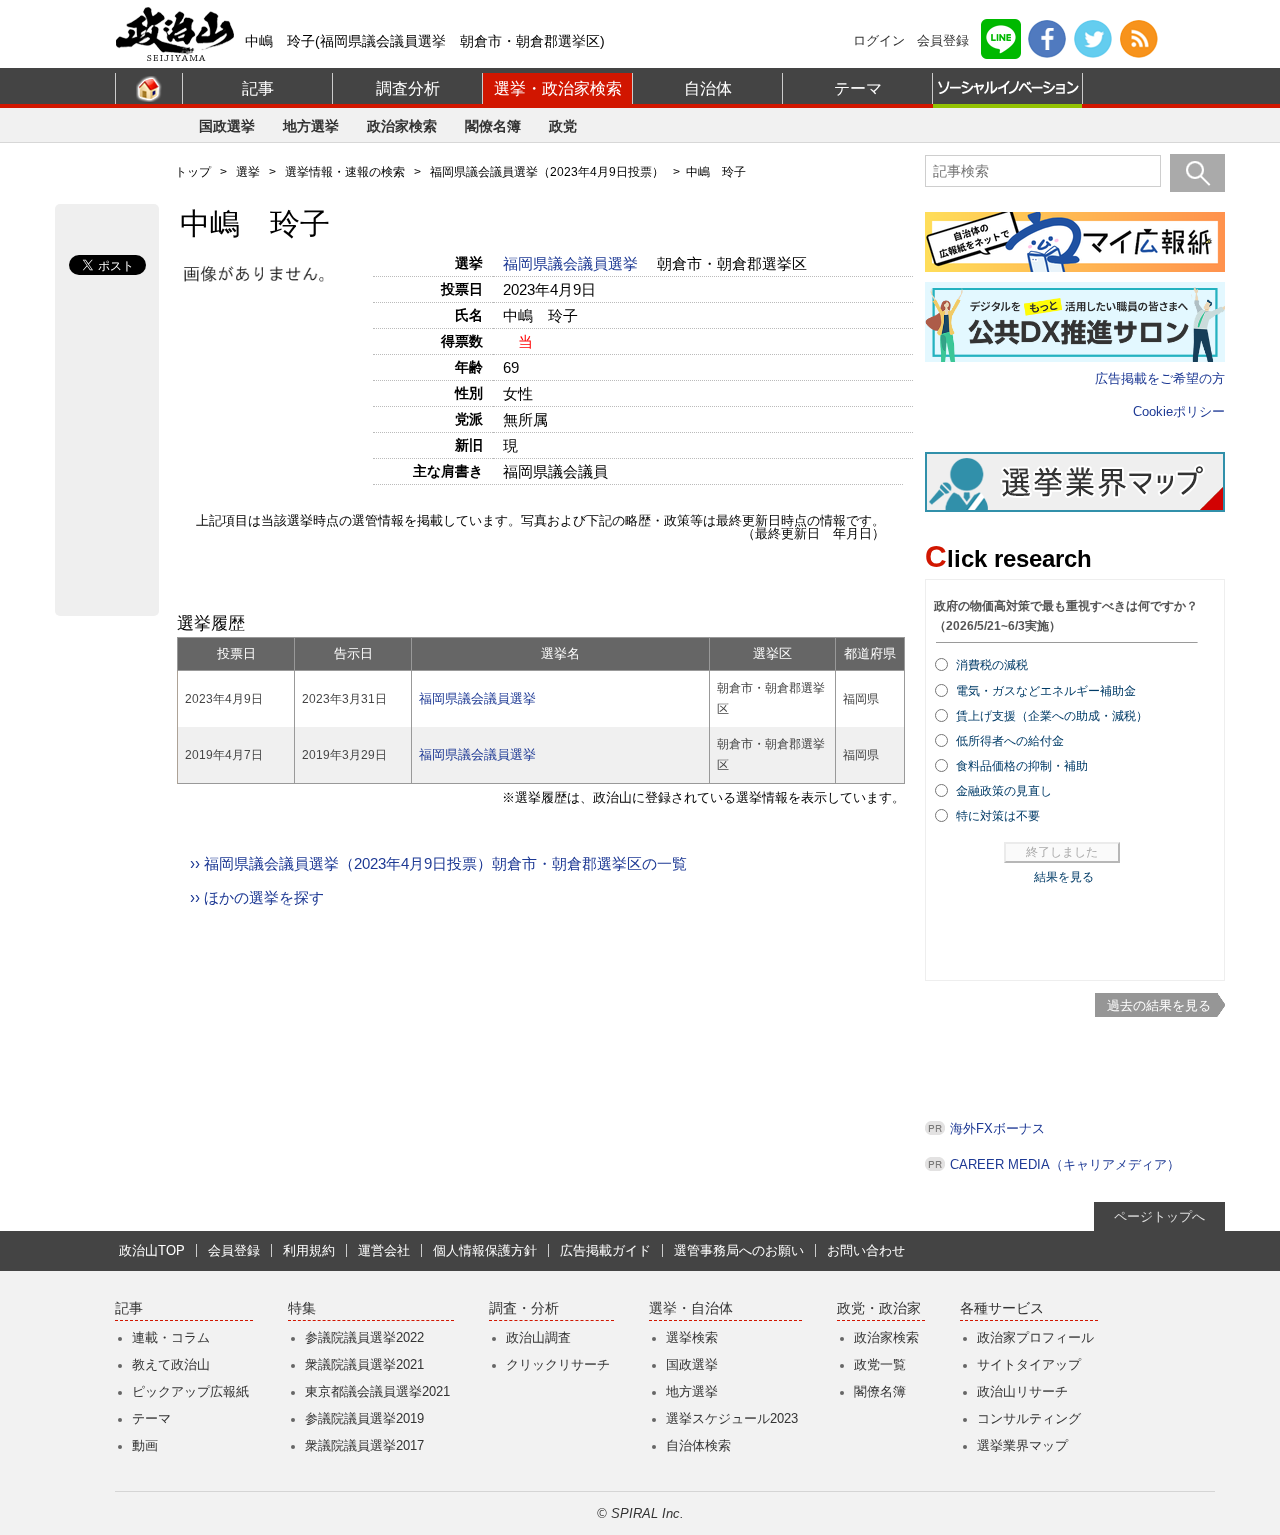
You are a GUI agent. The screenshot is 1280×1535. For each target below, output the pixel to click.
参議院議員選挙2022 (364, 1337)
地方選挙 (311, 126)
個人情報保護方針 (485, 1250)
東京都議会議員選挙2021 (377, 1391)
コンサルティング (1029, 1418)
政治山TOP (152, 1250)
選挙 (248, 172)
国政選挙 (227, 126)
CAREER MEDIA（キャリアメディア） (1065, 1164)
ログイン (879, 40)
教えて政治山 (171, 1364)
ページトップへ (1159, 1216)
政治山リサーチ (1022, 1391)
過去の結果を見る (1159, 1005)
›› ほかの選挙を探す (257, 897)
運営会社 (384, 1250)
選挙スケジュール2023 (732, 1418)
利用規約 (309, 1250)
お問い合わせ (866, 1250)
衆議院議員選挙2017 (364, 1445)
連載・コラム (171, 1337)
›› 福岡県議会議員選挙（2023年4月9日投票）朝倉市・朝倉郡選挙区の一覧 (438, 863)
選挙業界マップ (1022, 1445)
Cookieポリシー (1179, 411)
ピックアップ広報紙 (190, 1391)
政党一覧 (880, 1364)
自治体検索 (698, 1445)
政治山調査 (538, 1337)
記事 (258, 88)
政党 (563, 126)
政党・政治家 (879, 1308)
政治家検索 (402, 126)
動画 (145, 1445)
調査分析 (408, 88)
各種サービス (1002, 1308)
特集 (302, 1308)
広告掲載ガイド (605, 1250)
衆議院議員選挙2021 (364, 1364)
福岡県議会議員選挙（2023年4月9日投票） (547, 172)
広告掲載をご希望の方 (1160, 378)
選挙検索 (692, 1337)
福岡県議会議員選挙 (572, 263)
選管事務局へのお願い (739, 1250)
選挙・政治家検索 (558, 88)
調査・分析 (524, 1308)
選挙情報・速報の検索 (345, 172)
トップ (193, 172)
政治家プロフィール (1035, 1337)
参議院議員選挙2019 (364, 1418)
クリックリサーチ (558, 1364)
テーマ (858, 88)
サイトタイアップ (1029, 1364)
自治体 (708, 88)
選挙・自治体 (691, 1308)
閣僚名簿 (493, 126)
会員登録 (943, 40)
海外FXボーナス (997, 1128)
